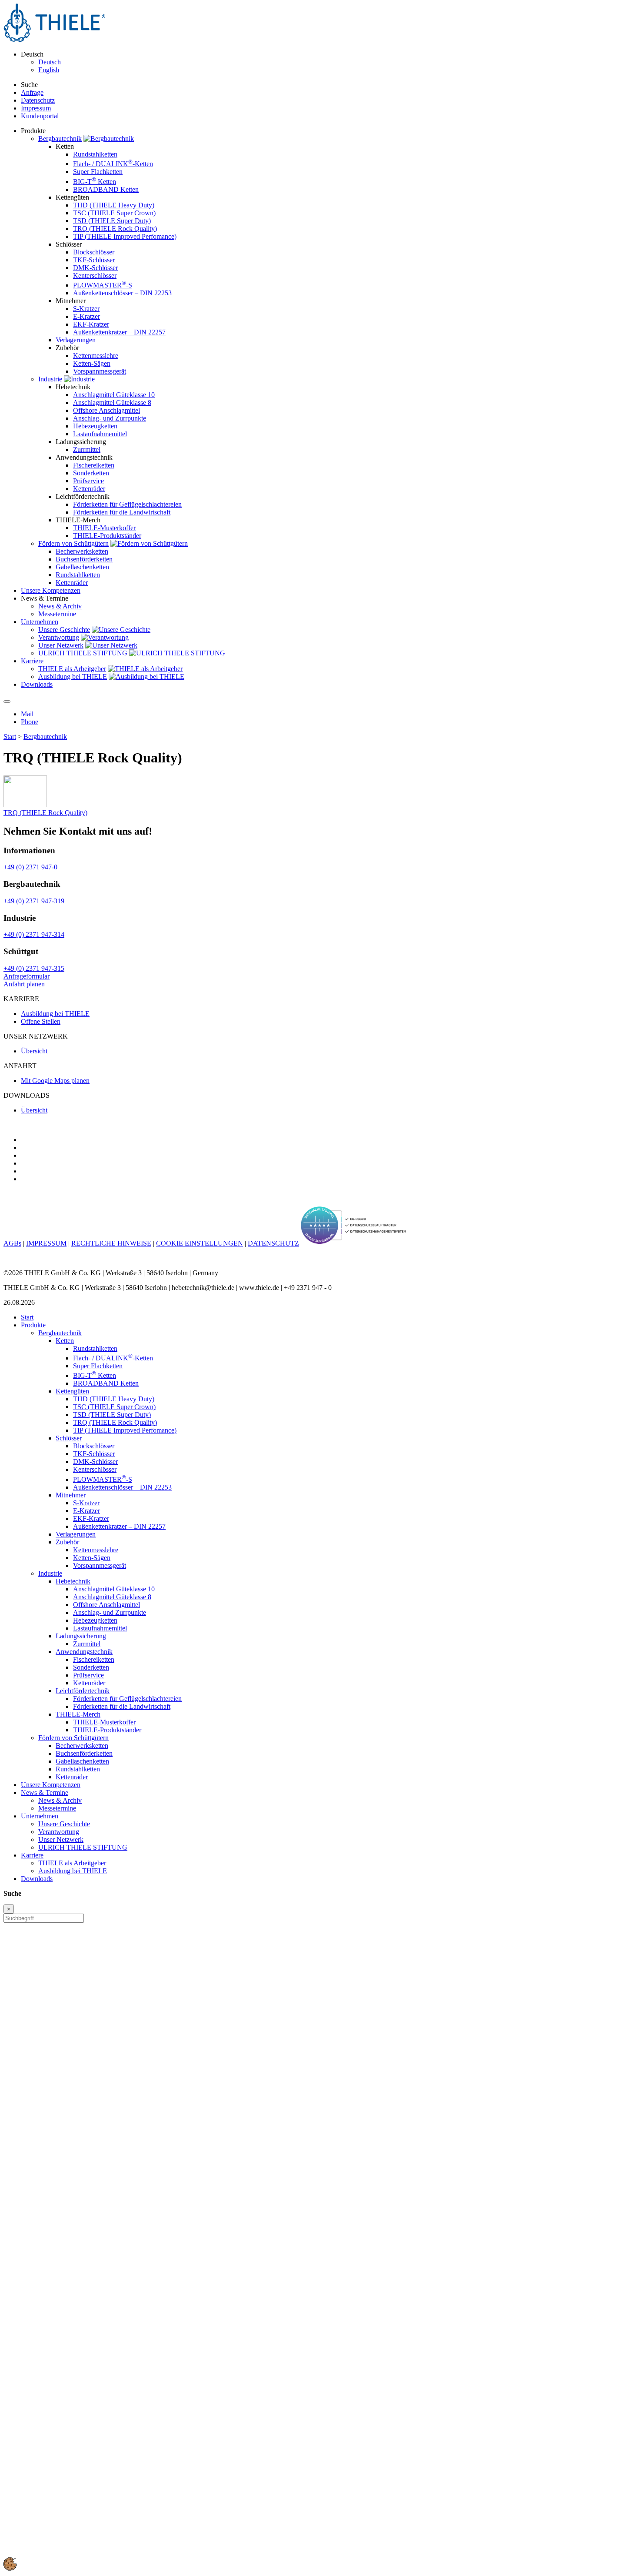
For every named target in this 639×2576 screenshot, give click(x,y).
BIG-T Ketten (95, 182)
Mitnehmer (71, 1495)
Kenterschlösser (95, 276)
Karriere (32, 1855)
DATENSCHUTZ (273, 1243)
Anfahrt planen (24, 984)
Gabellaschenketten (82, 567)
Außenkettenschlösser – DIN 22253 (122, 293)
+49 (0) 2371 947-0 (30, 867)
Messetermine (57, 614)
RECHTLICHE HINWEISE (111, 1243)
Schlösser (69, 1438)
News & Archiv (60, 606)
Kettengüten (72, 1391)
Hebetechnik (73, 1581)
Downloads (37, 1879)
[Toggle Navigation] (7, 702)
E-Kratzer (87, 316)
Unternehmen (40, 1816)
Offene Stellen (41, 1021)
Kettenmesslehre (96, 356)
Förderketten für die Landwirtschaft (122, 512)
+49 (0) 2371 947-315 (34, 968)
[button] (10, 2568)
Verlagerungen (76, 340)
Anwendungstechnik (84, 1652)
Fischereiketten (94, 465)
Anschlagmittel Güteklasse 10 (114, 395)
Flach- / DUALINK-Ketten (113, 164)
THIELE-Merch (78, 1714)
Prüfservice (88, 481)
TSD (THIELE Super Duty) (112, 221)
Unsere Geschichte (64, 630)
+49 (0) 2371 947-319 (34, 901)
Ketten (65, 1341)
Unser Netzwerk (61, 645)
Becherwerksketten (82, 551)
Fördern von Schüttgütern (73, 543)
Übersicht (34, 1051)
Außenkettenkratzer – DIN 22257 (119, 332)
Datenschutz (38, 100)
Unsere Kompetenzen (51, 1785)
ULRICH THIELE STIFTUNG (83, 653)
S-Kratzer (86, 309)
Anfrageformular (27, 976)
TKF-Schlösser (94, 260)
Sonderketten (91, 473)
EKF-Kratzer (91, 324)
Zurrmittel (87, 449)
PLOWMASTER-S (103, 285)
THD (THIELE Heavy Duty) (114, 205)
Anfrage (32, 92)
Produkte (33, 1325)
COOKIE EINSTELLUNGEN (200, 1243)
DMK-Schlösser (95, 268)
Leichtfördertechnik (83, 1691)
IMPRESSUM (46, 1243)
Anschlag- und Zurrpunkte (110, 418)
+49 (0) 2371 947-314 (34, 934)
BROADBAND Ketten (106, 189)
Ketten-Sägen (92, 363)
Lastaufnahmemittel (100, 434)
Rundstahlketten (95, 154)
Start (10, 737)
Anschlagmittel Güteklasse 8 (112, 403)
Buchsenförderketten (84, 559)
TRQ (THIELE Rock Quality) (115, 229)
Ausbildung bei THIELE (73, 677)
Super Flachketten (98, 172)
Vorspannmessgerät (100, 371)
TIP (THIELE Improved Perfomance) (125, 236)
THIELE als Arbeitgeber (72, 669)
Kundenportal (40, 116)
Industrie (50, 379)
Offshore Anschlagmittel (106, 410)
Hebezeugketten (95, 426)
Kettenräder (89, 489)
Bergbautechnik (60, 139)
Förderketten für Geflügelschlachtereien (127, 504)
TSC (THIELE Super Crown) (114, 213)
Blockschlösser (94, 252)
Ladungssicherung (81, 1636)
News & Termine (45, 1793)
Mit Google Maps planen (55, 1081)
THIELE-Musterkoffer (104, 528)
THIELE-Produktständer (107, 536)
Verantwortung (59, 637)
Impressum (36, 108)
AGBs (12, 1243)
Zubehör (67, 1542)
